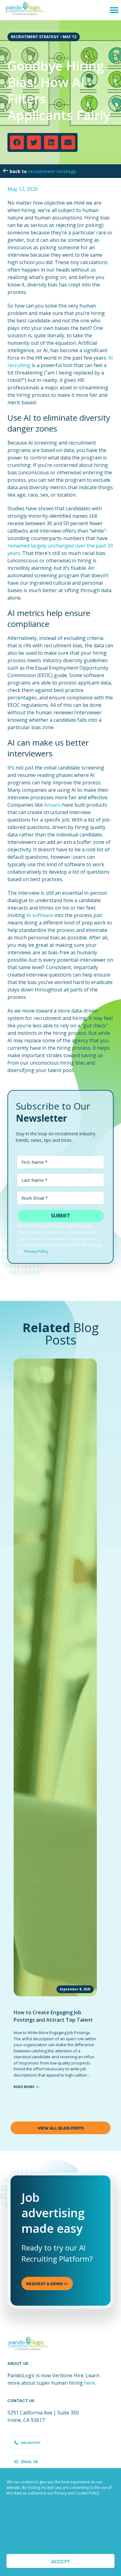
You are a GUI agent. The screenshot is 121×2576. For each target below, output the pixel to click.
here (90, 2383)
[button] (114, 10)
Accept (60, 2561)
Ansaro (52, 805)
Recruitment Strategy (52, 171)
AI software (40, 915)
